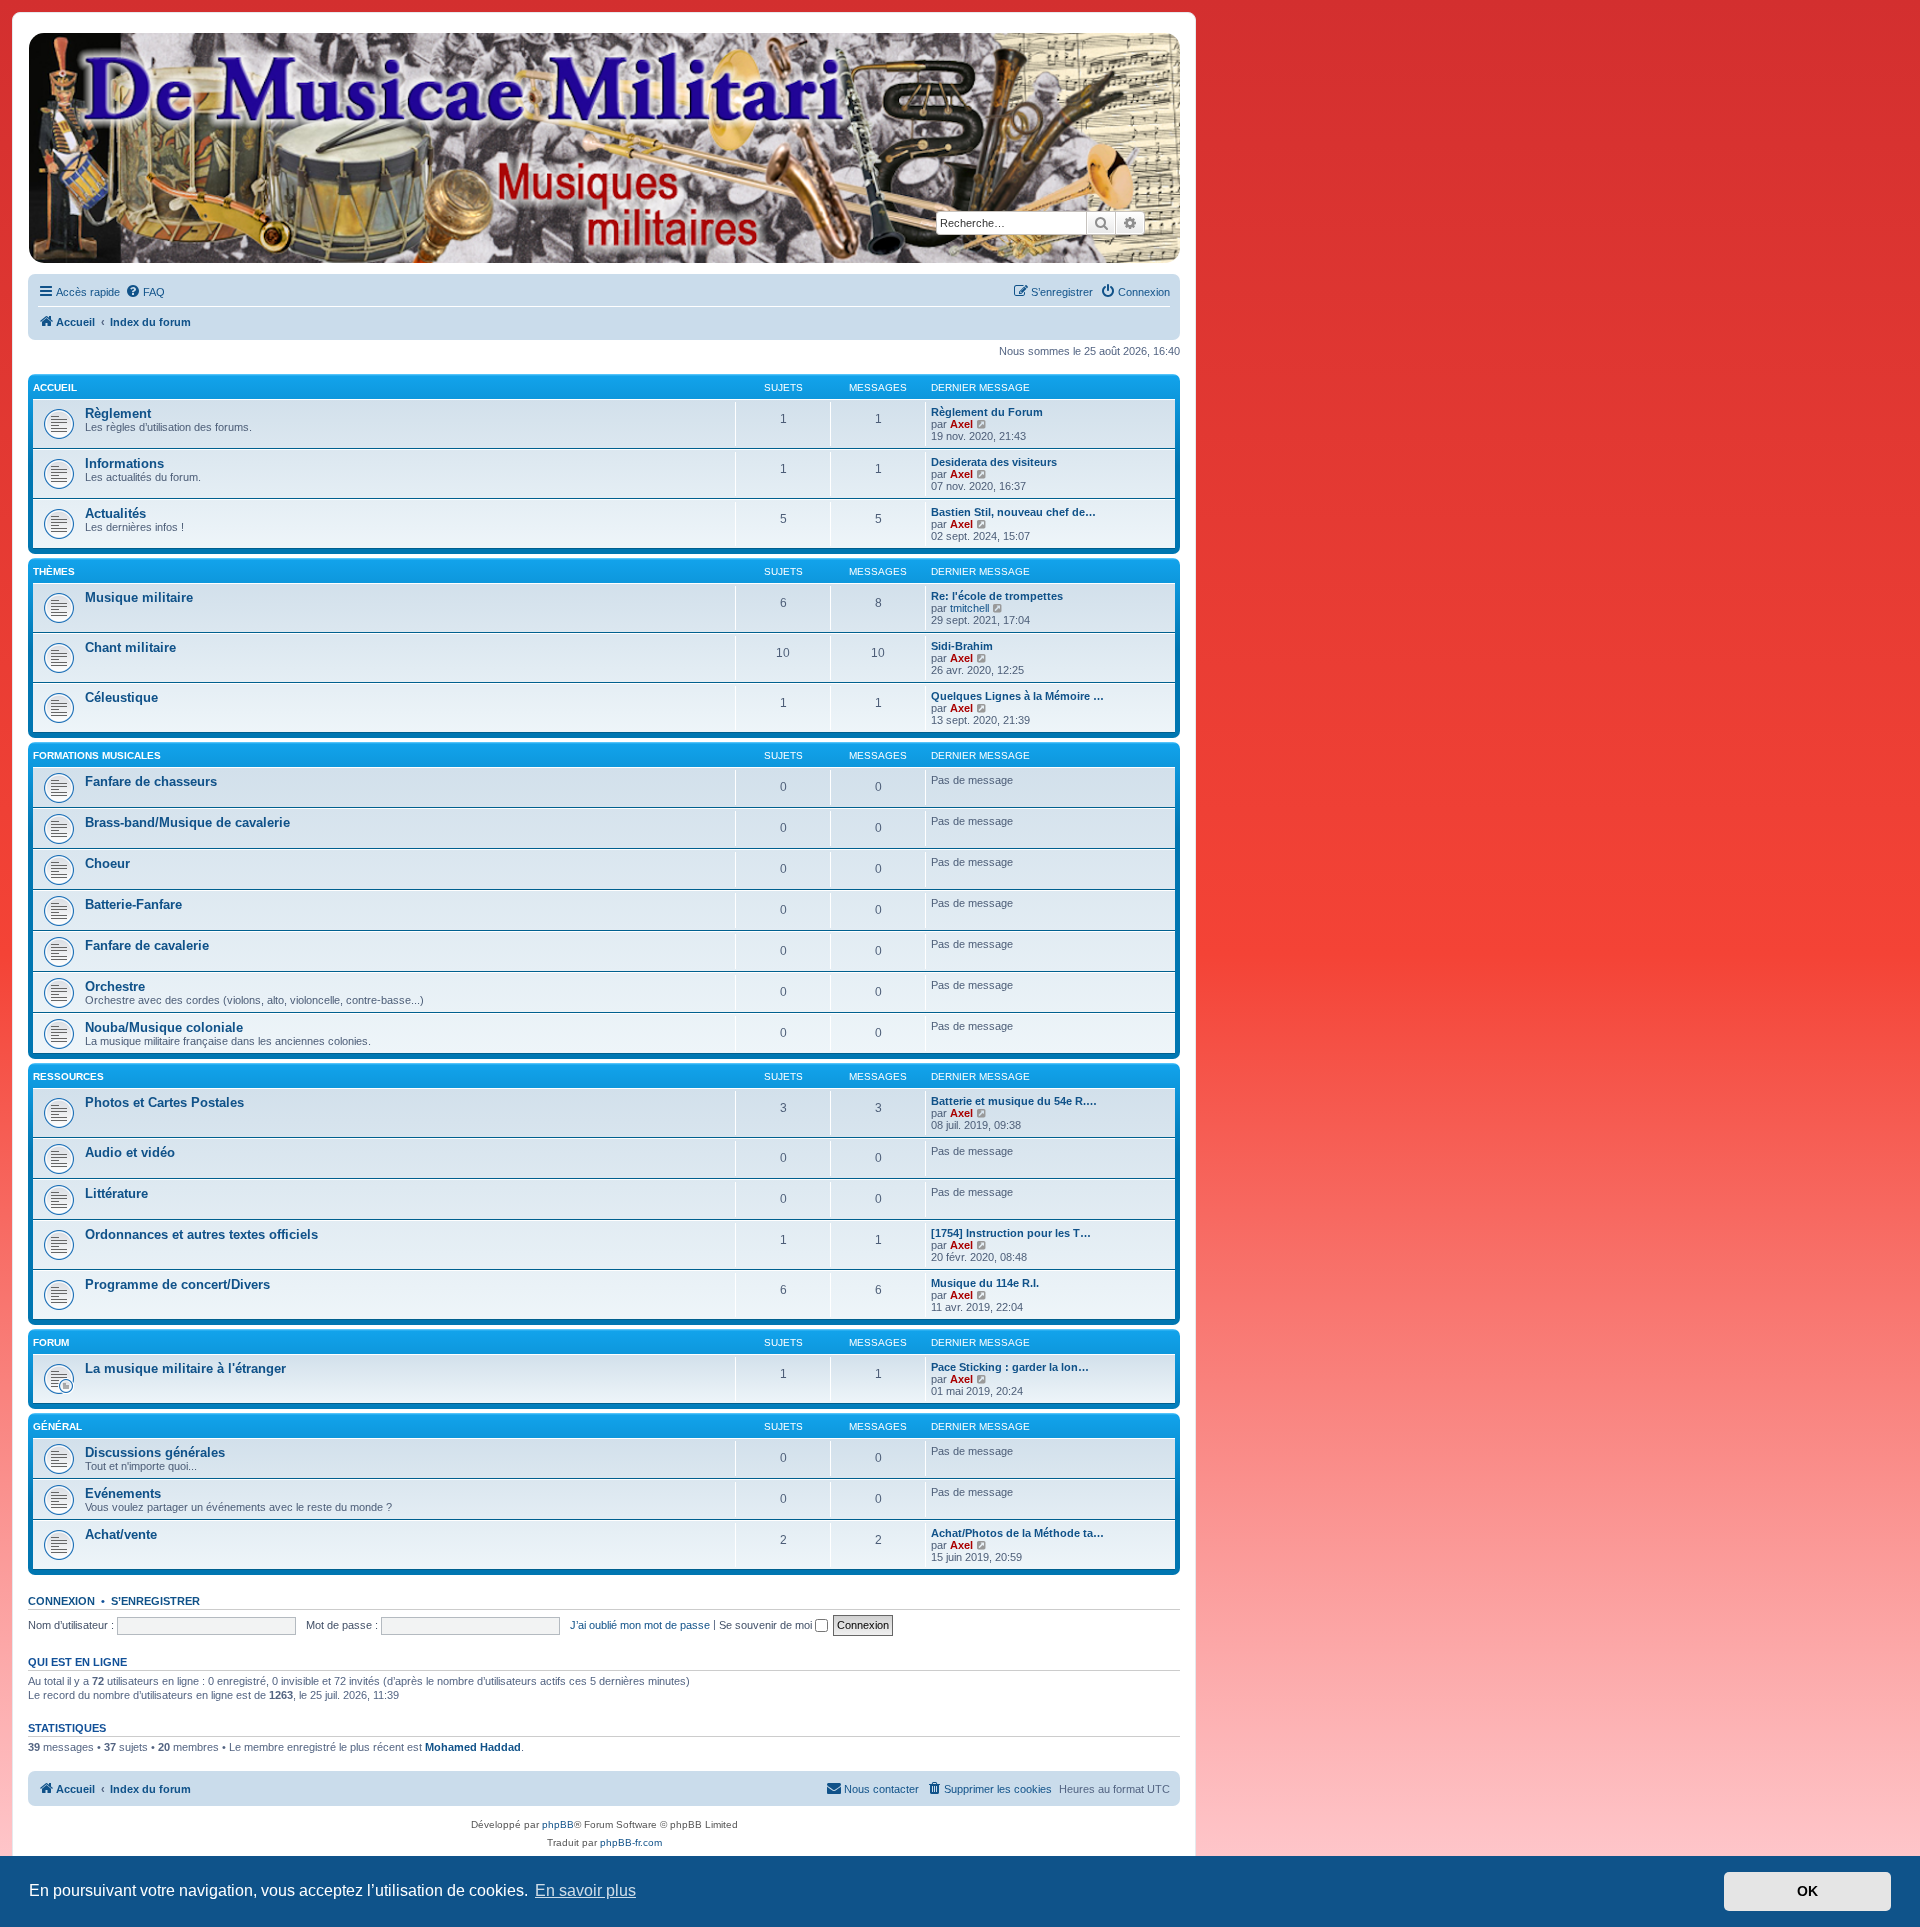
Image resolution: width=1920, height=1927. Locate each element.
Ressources (68, 1076)
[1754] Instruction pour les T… (1011, 1233)
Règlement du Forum (987, 412)
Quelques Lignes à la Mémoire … (1017, 696)
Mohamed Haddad (473, 1747)
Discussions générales (155, 1452)
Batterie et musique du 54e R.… (1014, 1101)
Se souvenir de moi (767, 1625)
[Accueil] (603, 148)
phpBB (558, 1824)
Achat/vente (121, 1534)
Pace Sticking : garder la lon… (1010, 1367)
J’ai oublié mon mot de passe (640, 1625)
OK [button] (1807, 1891)
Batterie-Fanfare (133, 904)
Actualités (115, 513)
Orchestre (115, 986)
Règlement (118, 413)
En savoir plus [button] (585, 1890)
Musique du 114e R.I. (985, 1283)
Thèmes (54, 571)
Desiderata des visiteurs (994, 462)
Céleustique (121, 697)
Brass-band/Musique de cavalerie (187, 822)
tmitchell (969, 608)
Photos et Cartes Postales (164, 1102)
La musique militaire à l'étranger (185, 1368)
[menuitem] (145, 292)
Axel (961, 424)
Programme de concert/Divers (177, 1284)
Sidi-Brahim (962, 646)
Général (57, 1426)
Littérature (116, 1193)
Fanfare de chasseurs (151, 781)
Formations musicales (97, 755)
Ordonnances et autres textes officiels (201, 1234)
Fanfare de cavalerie (147, 945)
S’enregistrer (155, 1601)
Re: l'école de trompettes (997, 596)
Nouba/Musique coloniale (164, 1027)
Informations (124, 463)
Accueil (55, 387)
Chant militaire (130, 647)
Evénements (123, 1493)
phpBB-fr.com (631, 1842)
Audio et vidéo (130, 1152)
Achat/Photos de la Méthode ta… (1017, 1533)
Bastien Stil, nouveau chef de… (1013, 512)
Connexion (61, 1601)
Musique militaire (139, 597)
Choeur (107, 863)
